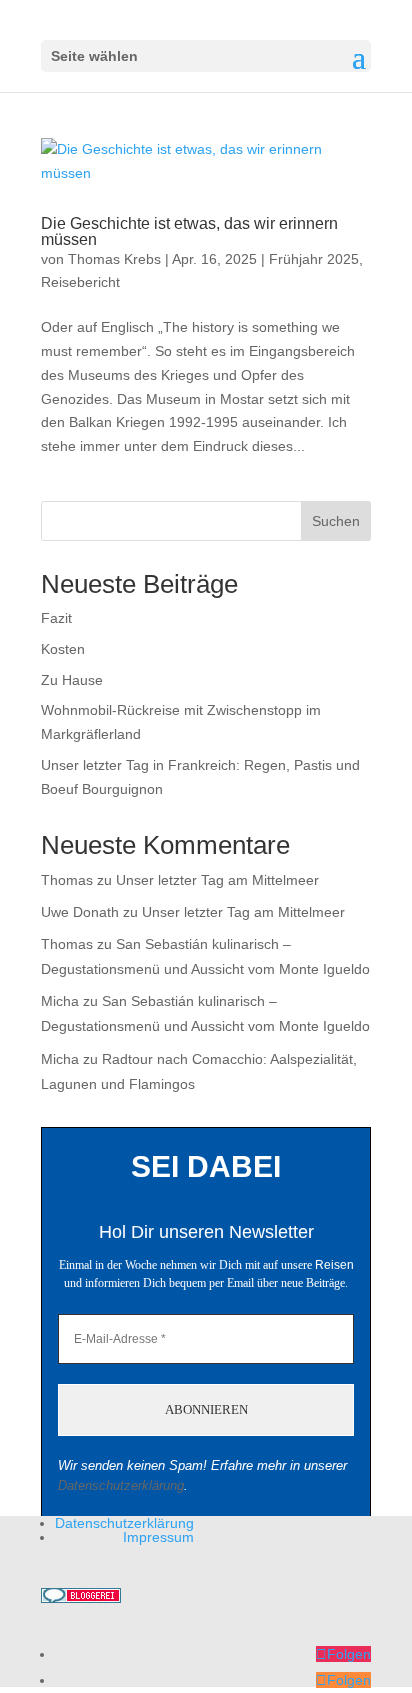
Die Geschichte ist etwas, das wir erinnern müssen (189, 231)
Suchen (336, 521)
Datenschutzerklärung (121, 1485)
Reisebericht (80, 282)
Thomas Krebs (114, 259)
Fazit (56, 618)
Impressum (158, 1537)
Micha (60, 1001)
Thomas (67, 880)
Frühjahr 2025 (314, 259)
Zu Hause (72, 680)
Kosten (63, 649)
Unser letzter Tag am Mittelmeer (217, 880)
